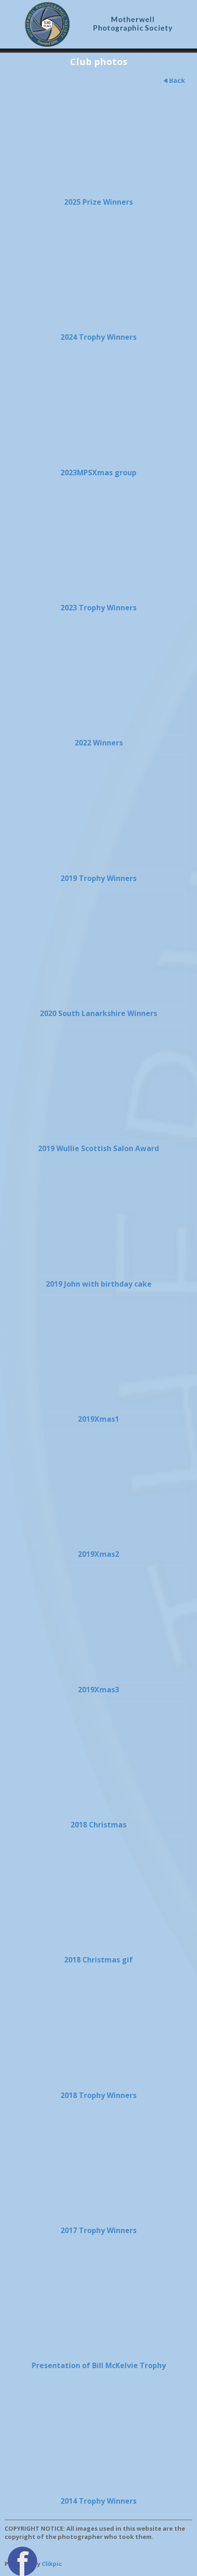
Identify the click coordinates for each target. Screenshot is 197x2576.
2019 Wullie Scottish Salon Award (98, 1148)
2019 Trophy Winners (98, 878)
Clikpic (52, 2564)
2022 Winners (99, 743)
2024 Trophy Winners (98, 337)
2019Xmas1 (98, 1419)
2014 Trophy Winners (98, 2501)
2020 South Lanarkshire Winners (98, 1013)
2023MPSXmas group (98, 473)
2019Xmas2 (98, 1554)
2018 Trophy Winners (98, 2095)
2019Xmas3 (98, 1690)
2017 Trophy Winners (98, 2230)
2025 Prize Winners (98, 202)
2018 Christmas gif (98, 1960)
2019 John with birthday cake (99, 1284)
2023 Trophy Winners (98, 608)
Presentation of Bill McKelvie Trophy (99, 2365)
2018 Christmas (98, 1825)
